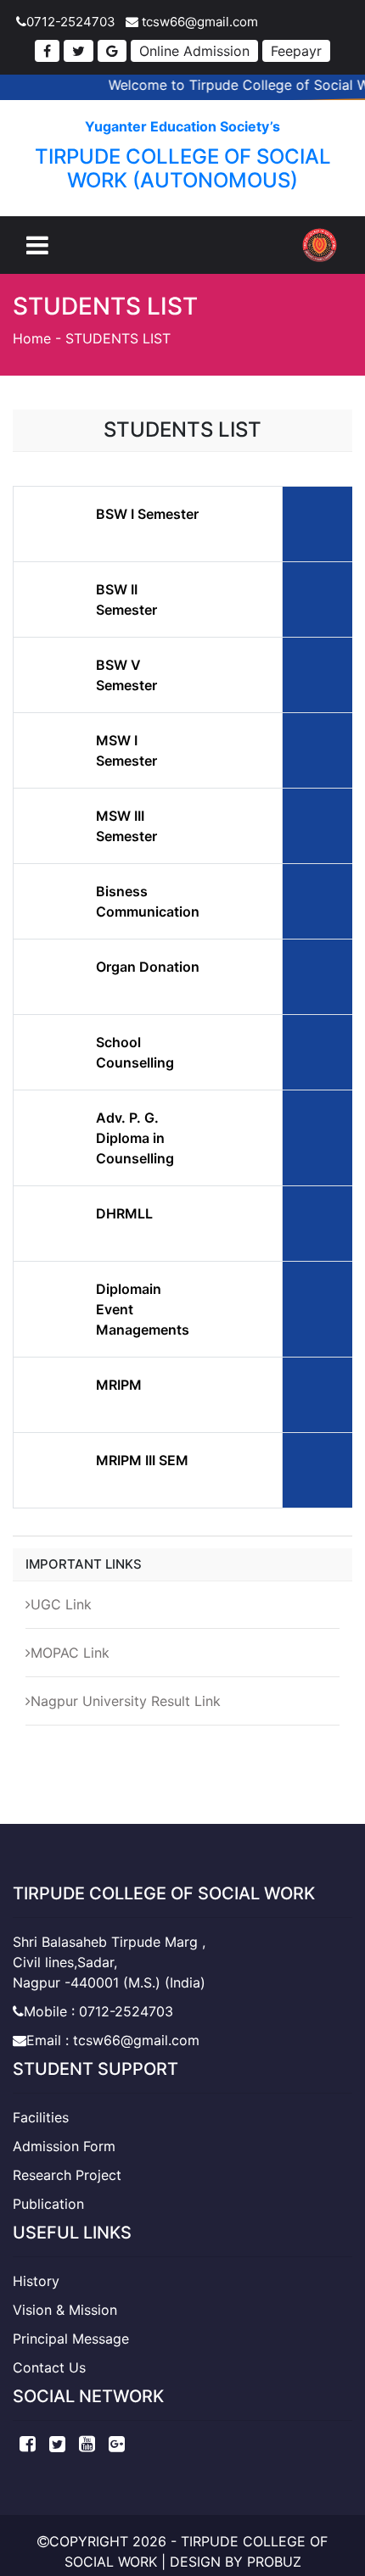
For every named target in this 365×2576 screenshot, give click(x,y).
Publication (48, 2204)
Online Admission (194, 51)
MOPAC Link (70, 1653)
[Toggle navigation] (37, 245)
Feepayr (296, 51)
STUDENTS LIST (118, 338)
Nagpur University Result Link (126, 1701)
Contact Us (49, 2367)
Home (32, 338)
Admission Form (64, 2146)
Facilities (41, 2117)
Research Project (67, 2175)
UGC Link (61, 1604)
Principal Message (71, 2339)
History (36, 2281)
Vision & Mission (65, 2310)
